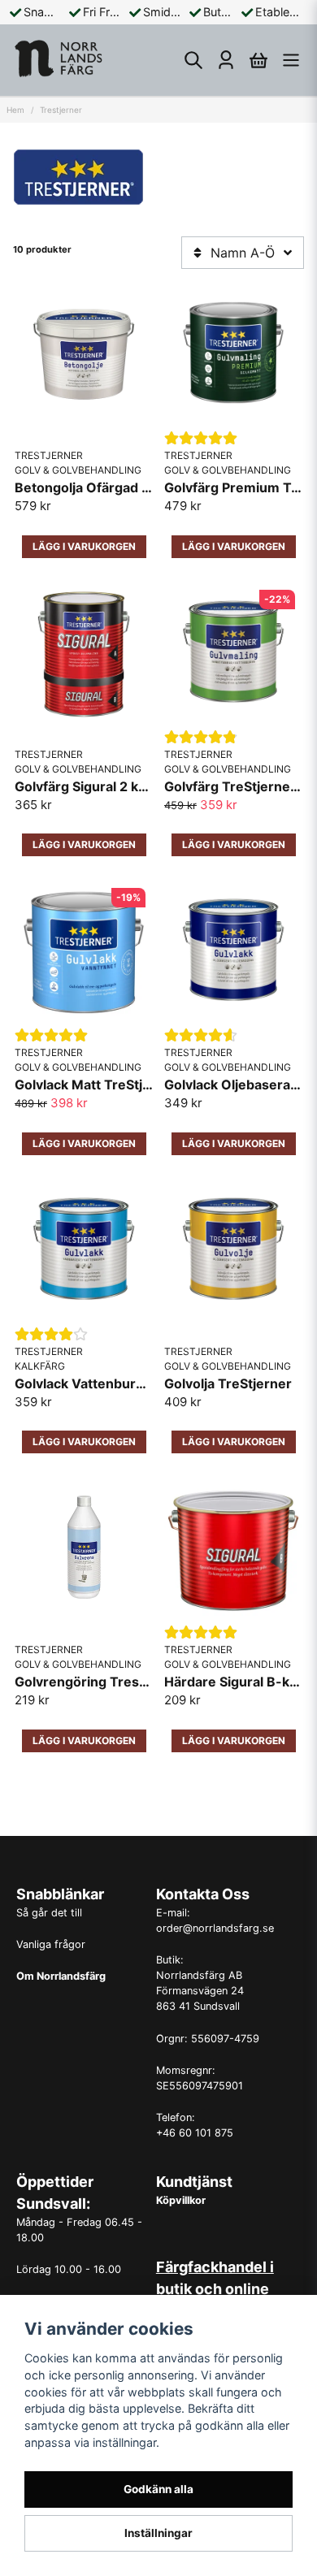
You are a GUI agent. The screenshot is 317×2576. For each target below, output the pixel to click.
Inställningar (158, 2533)
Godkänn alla (158, 2489)
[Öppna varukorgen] (258, 60)
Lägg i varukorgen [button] (84, 546)
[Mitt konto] (226, 60)
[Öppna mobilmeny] (291, 60)
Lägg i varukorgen (84, 1740)
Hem (15, 110)
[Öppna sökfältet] (193, 60)
